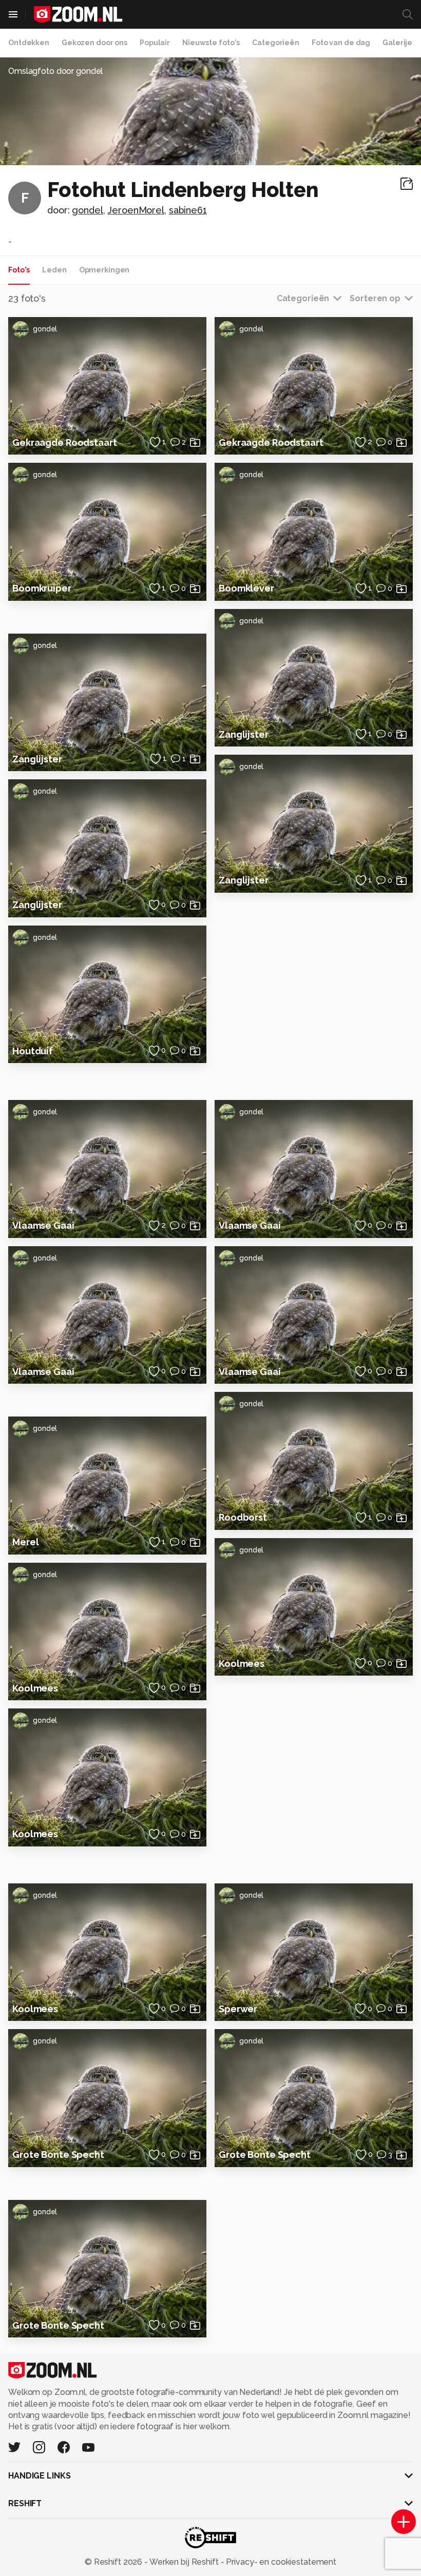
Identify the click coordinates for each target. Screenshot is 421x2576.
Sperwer (238, 2009)
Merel (25, 1542)
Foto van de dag (341, 43)
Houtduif (33, 1051)
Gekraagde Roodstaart (65, 443)
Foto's (19, 270)
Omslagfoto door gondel (55, 71)
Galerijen (400, 43)
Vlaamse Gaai (43, 1225)
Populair (155, 43)
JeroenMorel (136, 210)
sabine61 (188, 210)
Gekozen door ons (94, 43)
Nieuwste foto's (211, 43)
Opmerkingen (104, 270)
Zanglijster (37, 759)
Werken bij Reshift (184, 2562)
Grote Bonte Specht (58, 2155)
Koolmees (35, 1688)
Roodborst (243, 1517)
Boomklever (246, 588)
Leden (54, 270)
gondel (87, 210)
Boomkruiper (42, 588)
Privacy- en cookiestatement (280, 2562)
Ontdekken (29, 43)
